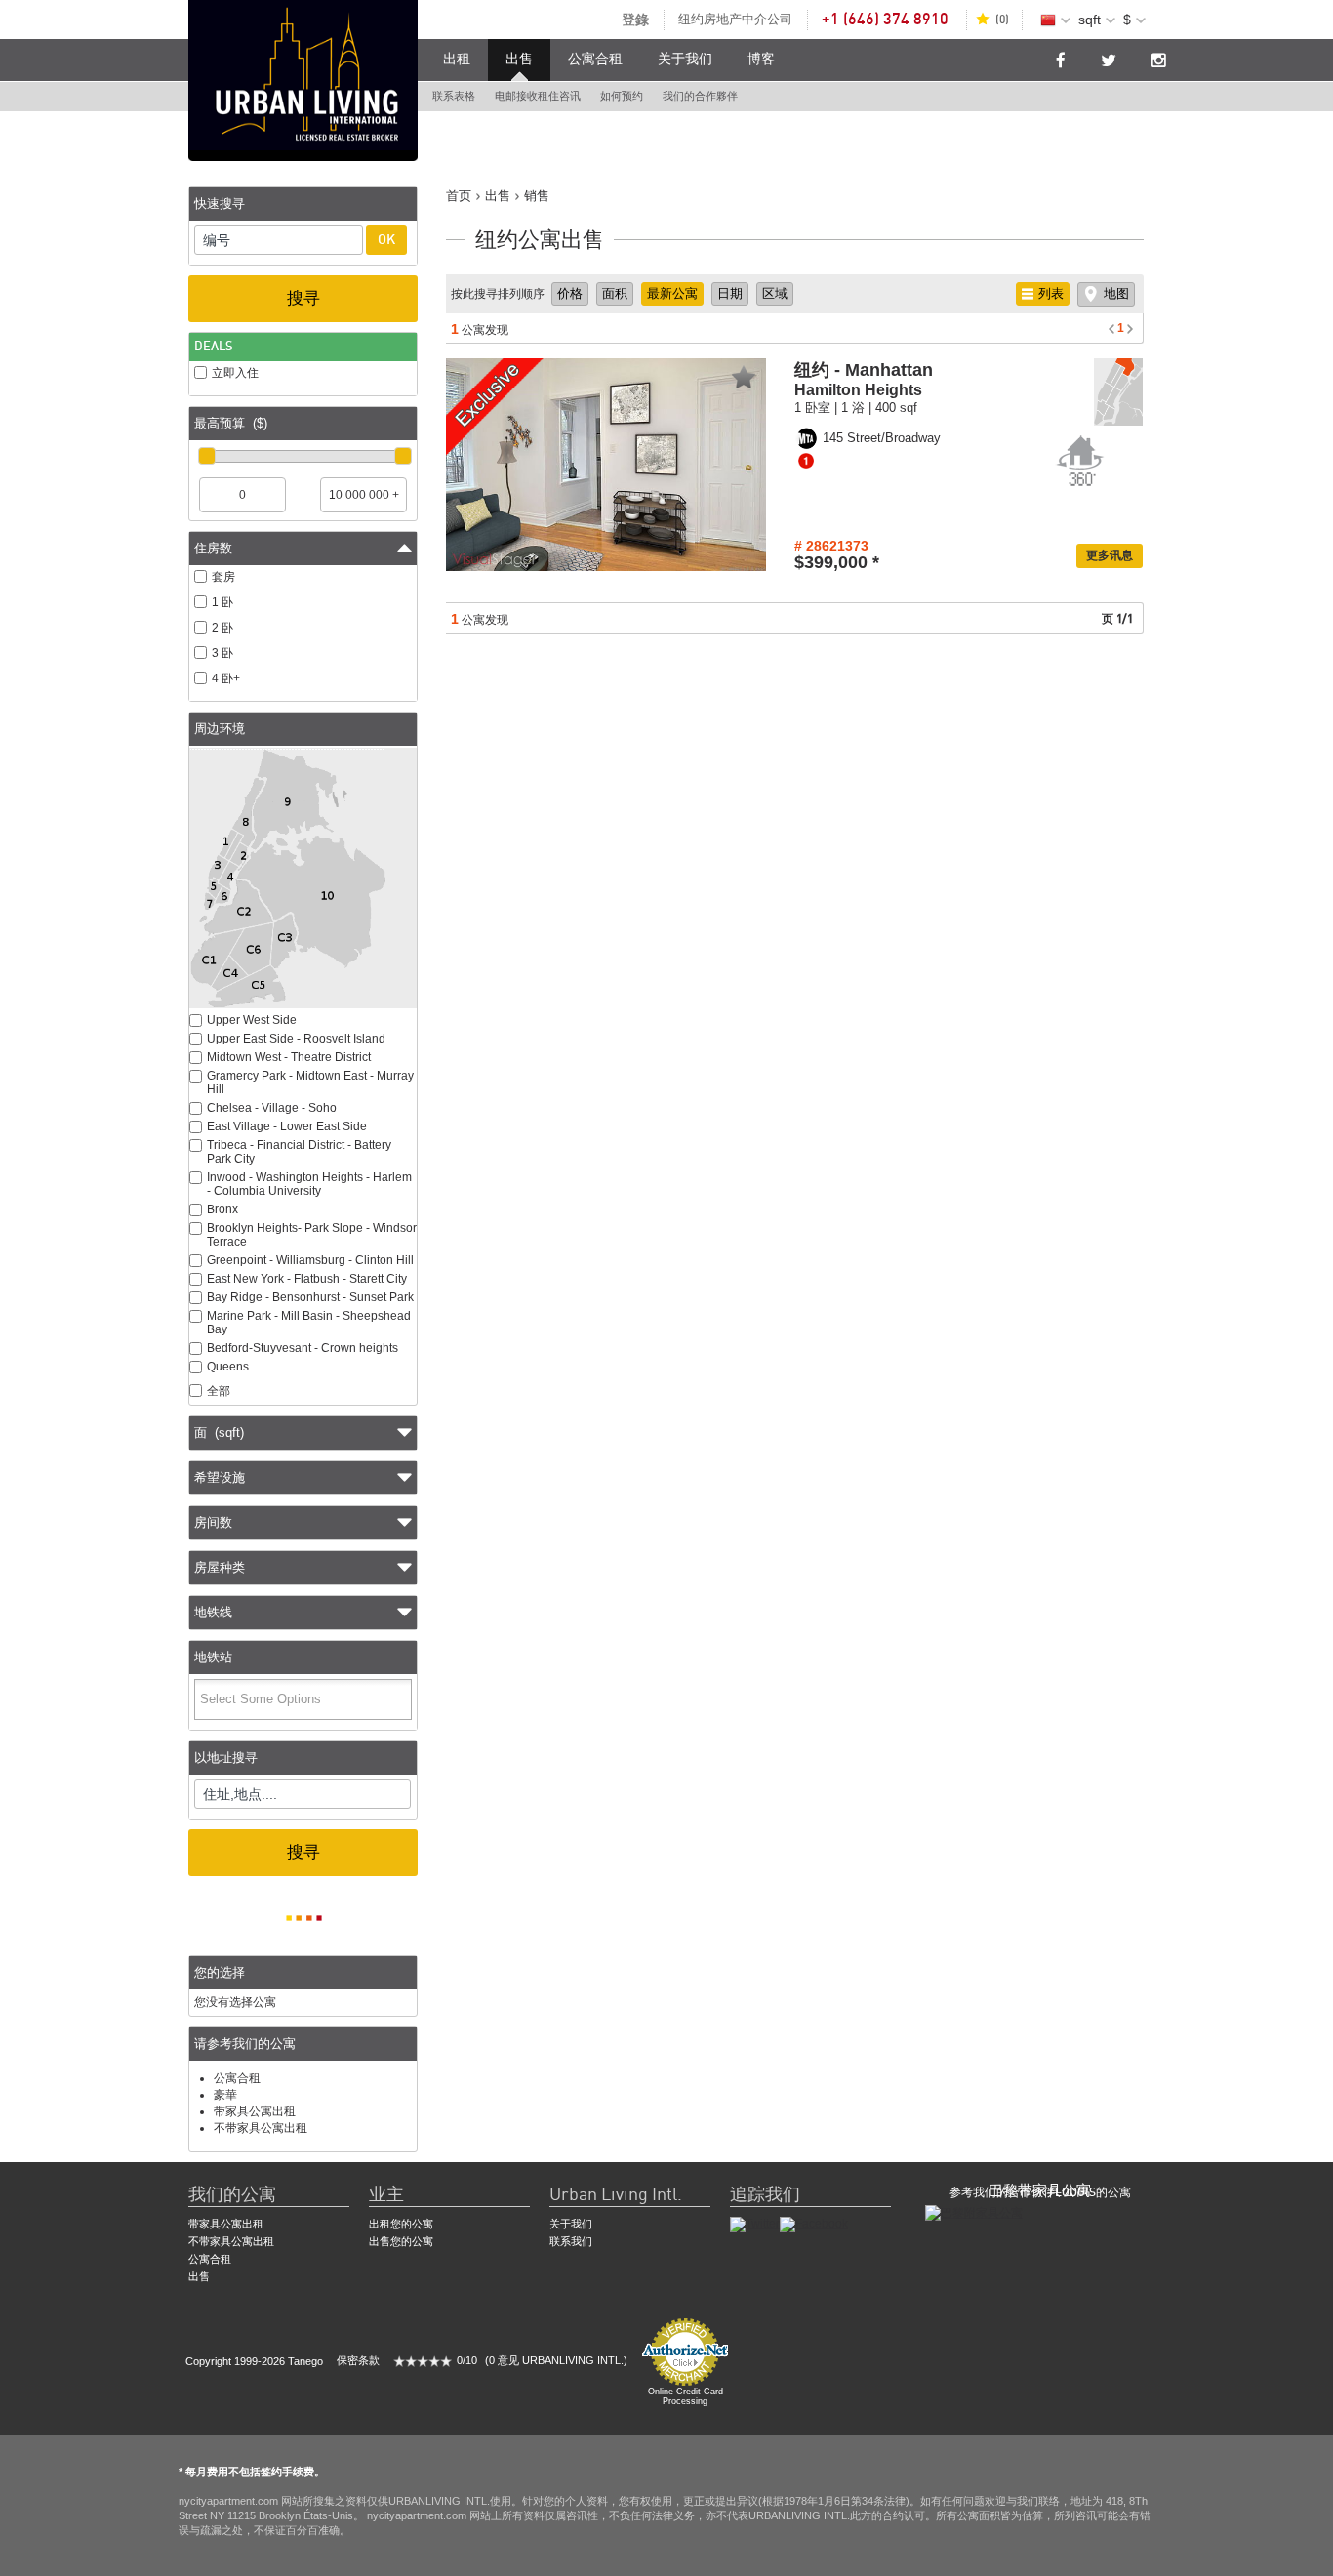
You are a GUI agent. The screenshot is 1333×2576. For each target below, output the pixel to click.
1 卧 (222, 602)
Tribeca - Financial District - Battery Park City (299, 1152)
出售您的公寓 (401, 2241)
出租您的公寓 (401, 2224)
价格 (570, 293)
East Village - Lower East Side (287, 1126)
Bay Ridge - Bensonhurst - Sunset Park (310, 1297)
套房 (223, 577)
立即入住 (235, 373)
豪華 (225, 2095)
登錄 (635, 20)
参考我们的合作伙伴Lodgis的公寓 (1040, 2192)
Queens (228, 1367)
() (1002, 20)
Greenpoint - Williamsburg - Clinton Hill (310, 1260)
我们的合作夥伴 (700, 96)
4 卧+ (226, 678)
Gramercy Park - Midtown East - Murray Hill (310, 1083)
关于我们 (685, 60)
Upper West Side (252, 1020)
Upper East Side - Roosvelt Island (296, 1039)
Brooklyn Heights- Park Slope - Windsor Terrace (312, 1235)
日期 (730, 293)
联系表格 (454, 96)
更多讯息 (1110, 555)
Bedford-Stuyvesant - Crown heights (303, 1348)
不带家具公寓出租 (261, 2128)
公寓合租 (595, 60)
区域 (775, 293)
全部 (219, 1391)
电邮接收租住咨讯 (538, 96)
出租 (457, 60)
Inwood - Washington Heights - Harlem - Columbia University (309, 1184)
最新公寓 (672, 293)
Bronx (222, 1209)
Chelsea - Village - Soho (272, 1108)
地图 (1116, 293)
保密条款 (358, 2360)
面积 (615, 293)
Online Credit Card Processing (686, 2396)
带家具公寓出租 (255, 2111)
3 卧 (222, 653)
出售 (519, 60)
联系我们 (571, 2241)
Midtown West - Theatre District (289, 1057)
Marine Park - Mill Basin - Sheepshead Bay (309, 1323)
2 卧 (222, 628)
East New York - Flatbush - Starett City (307, 1279)
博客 (761, 60)
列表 (1051, 293)
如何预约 (622, 96)
